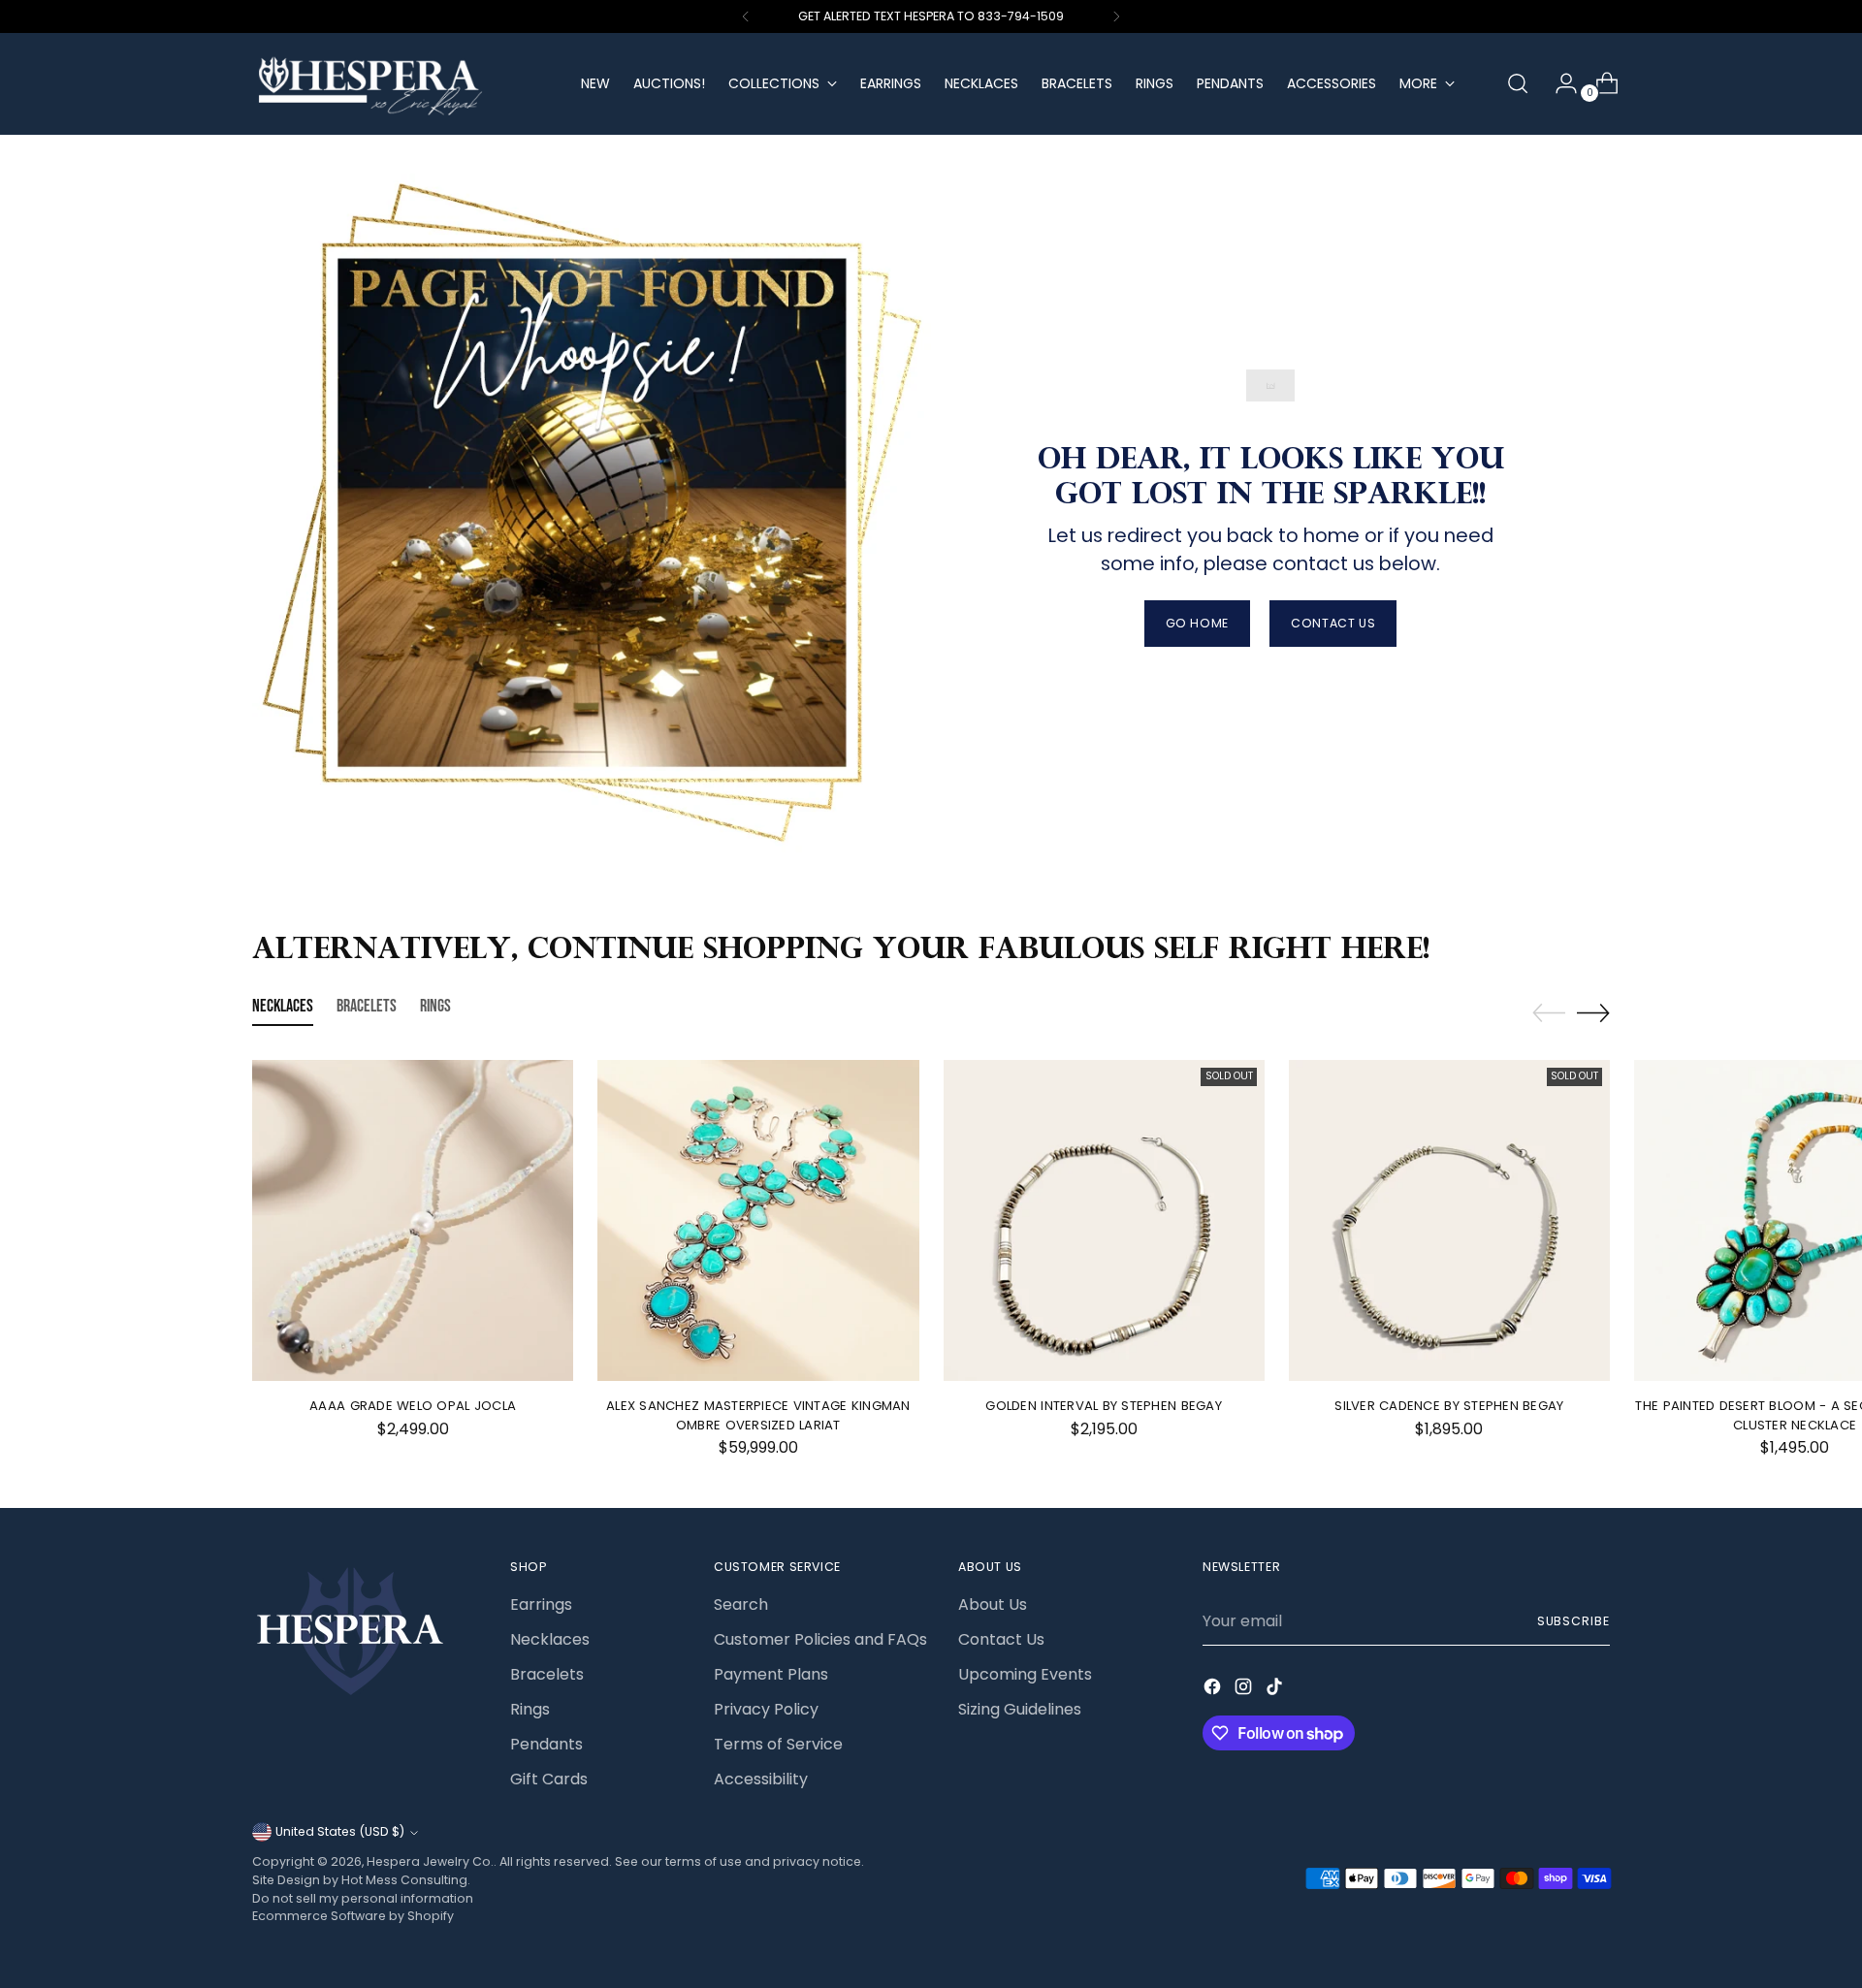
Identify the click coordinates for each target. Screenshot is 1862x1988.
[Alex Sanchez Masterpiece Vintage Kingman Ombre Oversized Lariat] (758, 1220)
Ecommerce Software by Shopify (353, 1916)
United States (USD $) (340, 1831)
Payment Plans (771, 1674)
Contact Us (1001, 1639)
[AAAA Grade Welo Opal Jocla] (413, 1220)
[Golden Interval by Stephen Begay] (1104, 1220)
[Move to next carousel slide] (1593, 1012)
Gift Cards (549, 1779)
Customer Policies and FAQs (820, 1639)
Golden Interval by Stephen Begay (1103, 1406)
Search (741, 1604)
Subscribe (1573, 1621)
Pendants (546, 1744)
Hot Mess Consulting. (406, 1880)
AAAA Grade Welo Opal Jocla (413, 1406)
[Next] (1116, 16)
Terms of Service (778, 1744)
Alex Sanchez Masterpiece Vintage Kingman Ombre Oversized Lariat (758, 1415)
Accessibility (761, 1779)
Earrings (541, 1604)
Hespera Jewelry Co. (430, 1861)
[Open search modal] (1518, 83)
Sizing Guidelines (1020, 1709)
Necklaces (550, 1639)
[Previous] (746, 16)
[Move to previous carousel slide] (1549, 1013)
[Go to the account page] (1558, 83)
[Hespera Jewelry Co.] (402, 84)
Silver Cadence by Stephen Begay (1449, 1406)
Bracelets (547, 1674)
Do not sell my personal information (363, 1898)
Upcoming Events (1025, 1674)
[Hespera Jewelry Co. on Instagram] (1245, 1690)
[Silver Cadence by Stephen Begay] (1449, 1220)
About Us (993, 1604)
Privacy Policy (766, 1709)
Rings (530, 1709)
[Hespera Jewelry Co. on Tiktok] (1276, 1690)
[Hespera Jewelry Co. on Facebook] (1214, 1690)
